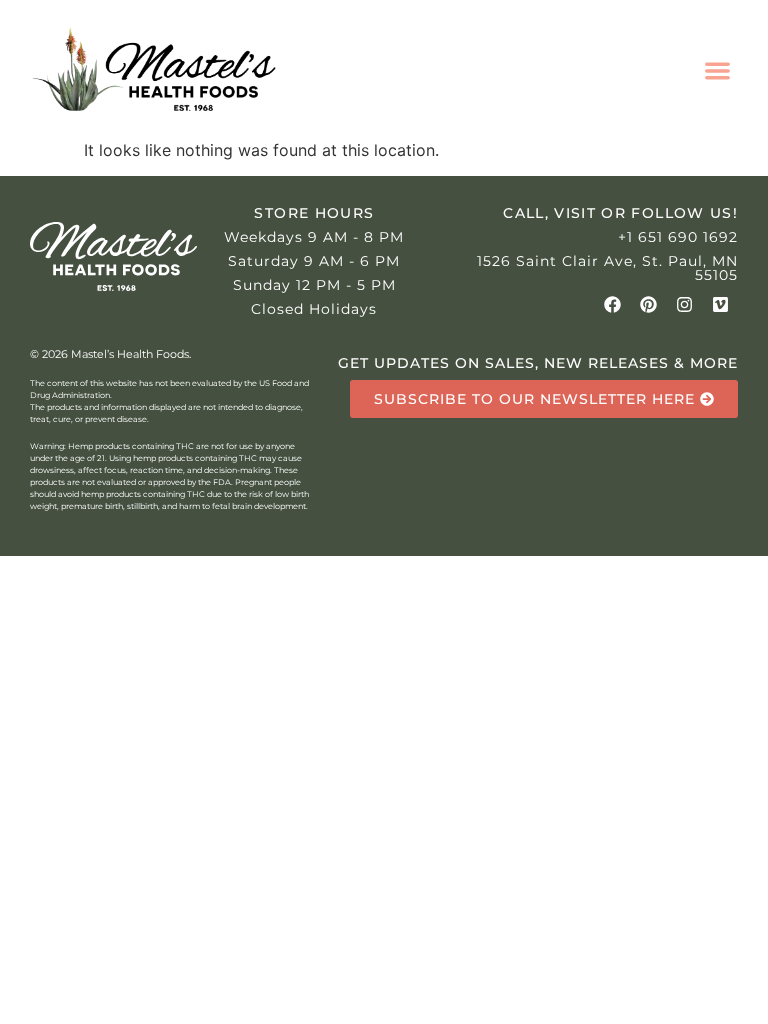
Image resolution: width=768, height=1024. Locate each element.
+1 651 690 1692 (678, 237)
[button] (717, 70)
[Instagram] (684, 304)
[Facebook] (612, 304)
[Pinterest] (648, 304)
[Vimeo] (720, 304)
